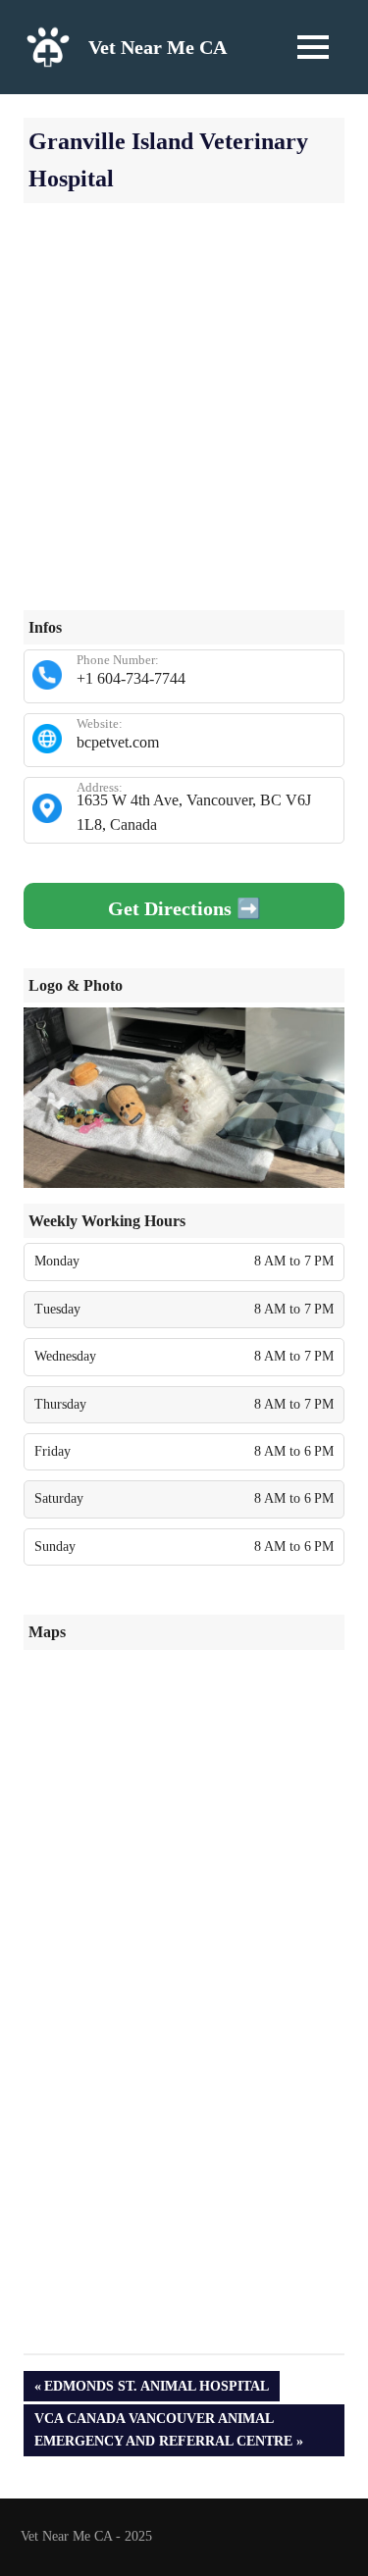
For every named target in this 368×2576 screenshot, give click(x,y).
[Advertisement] (184, 426)
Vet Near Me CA (158, 47)
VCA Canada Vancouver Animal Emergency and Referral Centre (163, 2429)
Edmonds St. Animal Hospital (156, 2390)
